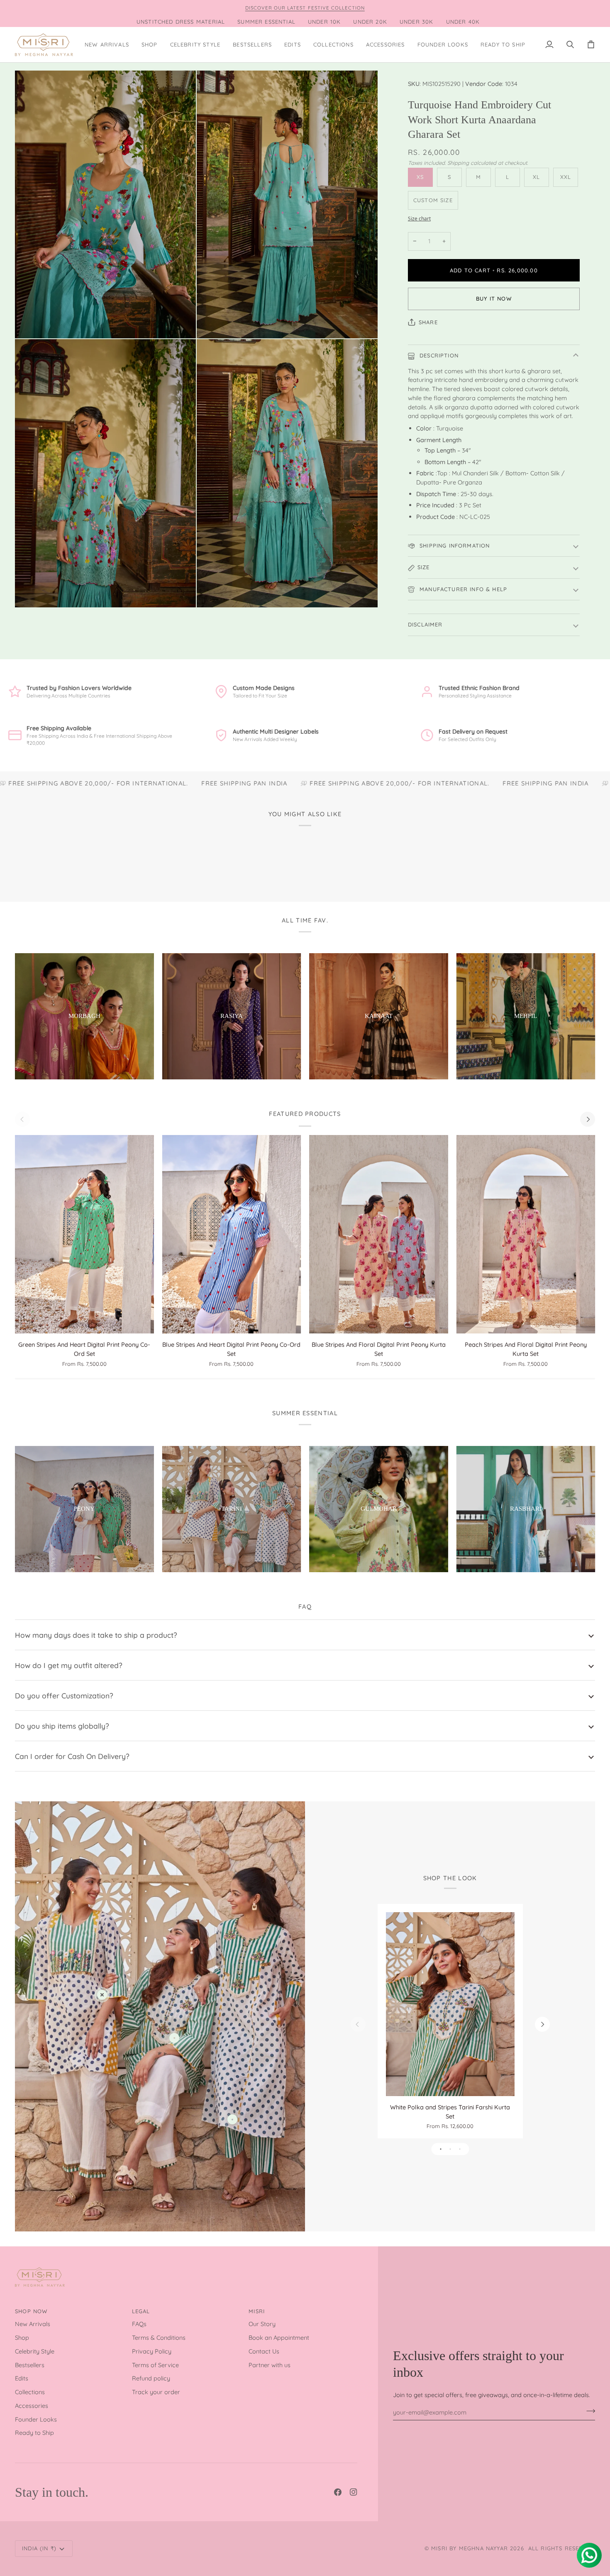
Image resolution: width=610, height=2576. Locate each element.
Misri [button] (257, 2311)
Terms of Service (155, 2365)
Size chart (419, 219)
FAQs (139, 2324)
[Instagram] (354, 2492)
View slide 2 (450, 2149)
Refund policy (151, 2378)
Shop (22, 2337)
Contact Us (264, 2351)
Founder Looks (36, 2419)
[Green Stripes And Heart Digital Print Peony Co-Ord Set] (84, 1234)
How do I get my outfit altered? (69, 1665)
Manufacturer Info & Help (462, 589)
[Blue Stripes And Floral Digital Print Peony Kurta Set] (379, 1234)
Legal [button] (141, 2311)
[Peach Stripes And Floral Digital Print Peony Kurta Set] (526, 1234)
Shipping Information (454, 546)
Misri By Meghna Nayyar (470, 2548)
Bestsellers (30, 2365)
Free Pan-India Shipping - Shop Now (290, 8)
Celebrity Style (35, 2351)
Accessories (32, 2406)
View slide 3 (460, 2149)
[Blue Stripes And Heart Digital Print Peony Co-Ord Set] (232, 1234)
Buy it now (494, 298)
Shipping (458, 163)
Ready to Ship (34, 2433)
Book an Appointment (279, 2337)
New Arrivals (33, 2324)
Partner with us (270, 2365)
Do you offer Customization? (64, 1695)
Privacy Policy (152, 2351)
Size (424, 567)
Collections (30, 2392)
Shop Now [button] (31, 2311)
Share (428, 322)
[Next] (588, 1119)
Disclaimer (425, 624)
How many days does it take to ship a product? (96, 1635)
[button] (150, 45)
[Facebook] (338, 2492)
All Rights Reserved (562, 2548)
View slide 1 (440, 2149)
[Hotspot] (102, 1995)
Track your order (156, 2392)
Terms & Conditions (159, 2337)
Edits (22, 2378)
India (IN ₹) (39, 2548)
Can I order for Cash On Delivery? (72, 1756)
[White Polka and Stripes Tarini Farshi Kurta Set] (450, 2004)
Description (438, 355)
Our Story (262, 2324)
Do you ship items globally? (62, 1726)
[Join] (588, 2411)
